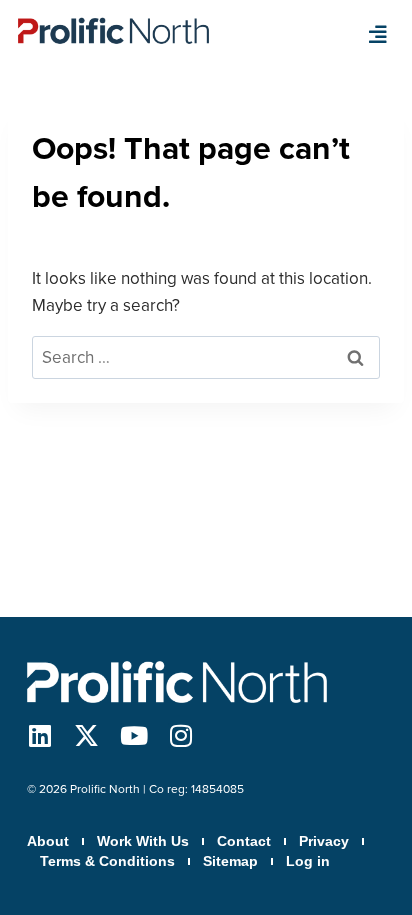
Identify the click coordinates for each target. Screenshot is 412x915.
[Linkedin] (39, 735)
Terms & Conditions (107, 861)
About (48, 841)
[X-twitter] (86, 735)
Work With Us (143, 841)
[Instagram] (180, 735)
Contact (244, 841)
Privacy (324, 841)
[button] (378, 35)
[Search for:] (206, 357)
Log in (308, 861)
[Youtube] (133, 735)
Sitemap (230, 861)
